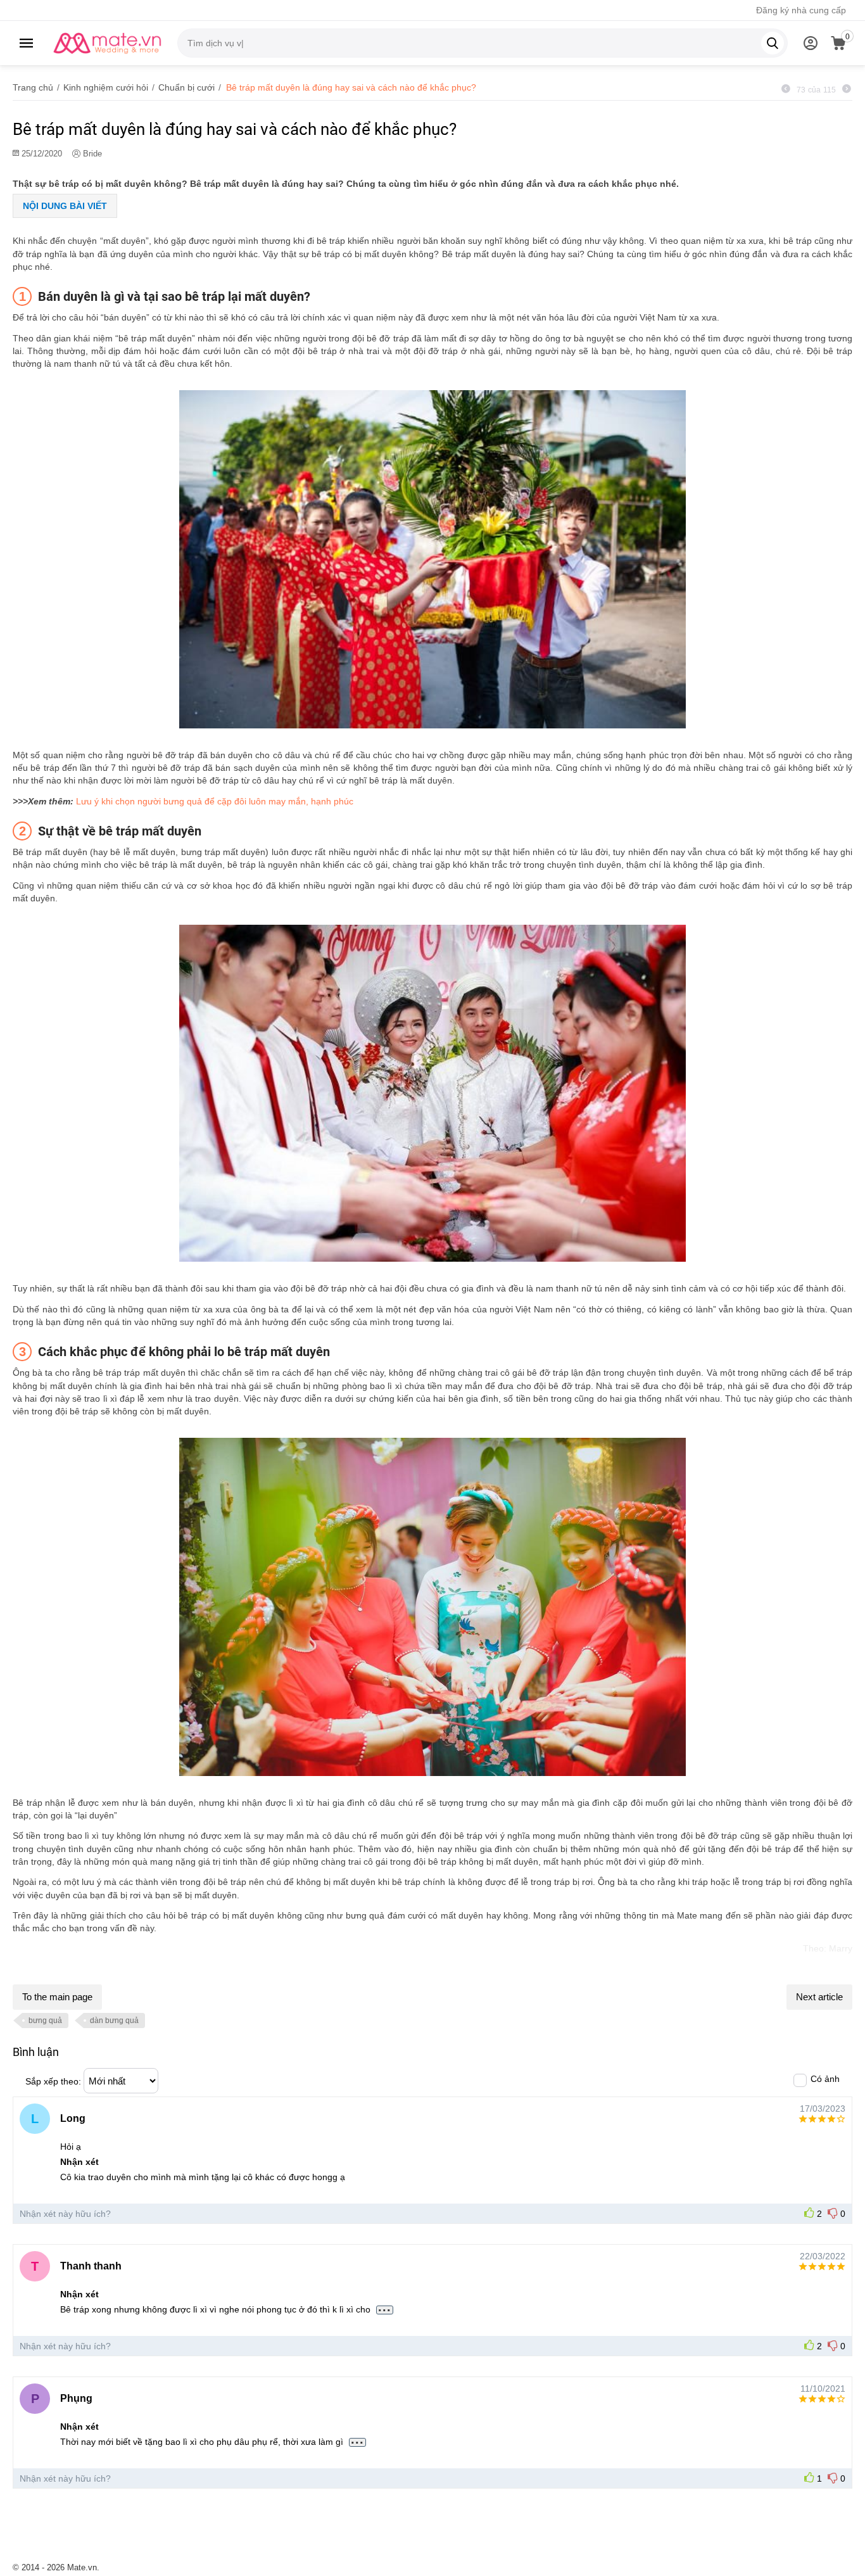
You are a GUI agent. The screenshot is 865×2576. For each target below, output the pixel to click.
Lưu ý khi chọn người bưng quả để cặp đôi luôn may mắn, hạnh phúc (215, 801)
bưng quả (45, 2021)
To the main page (57, 1997)
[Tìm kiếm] (773, 43)
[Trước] (786, 89)
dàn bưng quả (114, 2021)
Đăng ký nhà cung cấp (801, 10)
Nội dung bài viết (65, 206)
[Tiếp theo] (847, 89)
